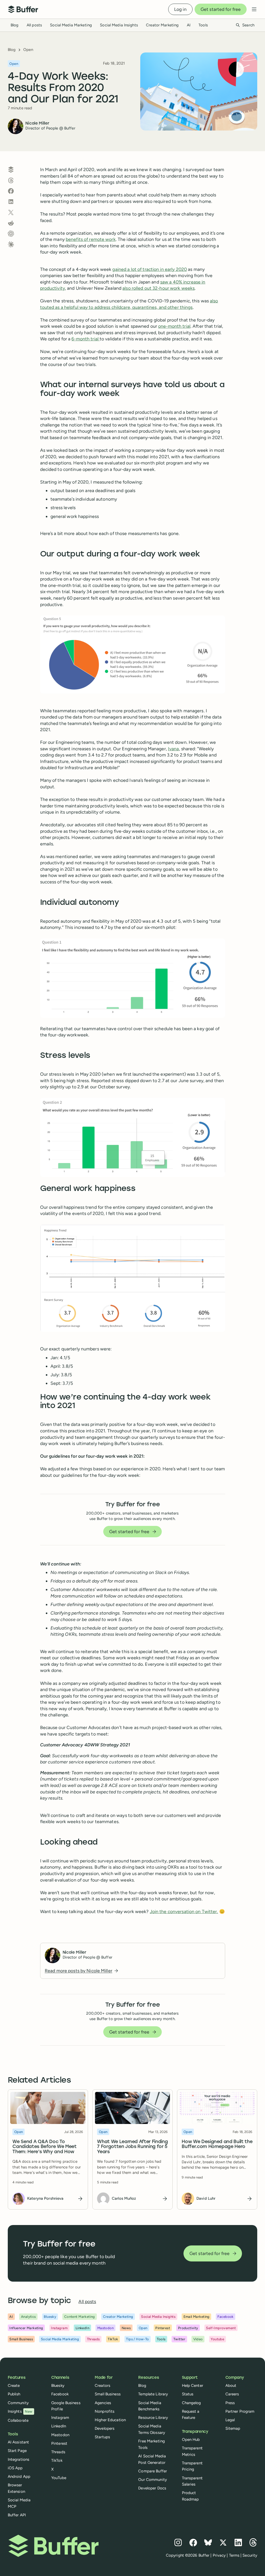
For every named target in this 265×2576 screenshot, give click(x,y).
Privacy (219, 2555)
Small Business (108, 2394)
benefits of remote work (91, 239)
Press (230, 2403)
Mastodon (60, 2435)
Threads (58, 2452)
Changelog (192, 2403)
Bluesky (58, 2386)
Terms (234, 2555)
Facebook (60, 2394)
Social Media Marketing (71, 25)
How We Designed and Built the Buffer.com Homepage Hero (217, 2145)
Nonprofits (105, 2411)
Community (18, 2403)
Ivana (174, 749)
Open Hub (191, 2440)
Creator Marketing (162, 25)
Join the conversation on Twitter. (184, 1911)
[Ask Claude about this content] (11, 244)
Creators (102, 2386)
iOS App (15, 2468)
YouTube (59, 2478)
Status (188, 2394)
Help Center (193, 2386)
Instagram (60, 2418)
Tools (203, 25)
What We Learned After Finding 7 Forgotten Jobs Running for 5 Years (132, 2147)
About (231, 2386)
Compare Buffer (153, 2471)
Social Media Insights (119, 25)
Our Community (153, 2480)
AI (189, 25)
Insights (20, 2411)
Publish (14, 2394)
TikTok (57, 2460)
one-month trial (174, 326)
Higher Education (110, 2420)
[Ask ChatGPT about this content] (11, 234)
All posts (34, 25)
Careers (232, 2394)
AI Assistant (18, 2442)
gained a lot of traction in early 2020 (150, 269)
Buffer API (17, 2515)
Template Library (153, 2394)
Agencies (103, 2403)
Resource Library (153, 2418)
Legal (230, 2420)
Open (28, 50)
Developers (105, 2428)
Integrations (19, 2459)
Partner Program (240, 2411)
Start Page (17, 2451)
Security (250, 2555)
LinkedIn (59, 2426)
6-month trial (86, 339)
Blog (14, 25)
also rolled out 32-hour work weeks (159, 288)
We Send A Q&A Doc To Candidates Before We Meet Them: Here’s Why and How (44, 2147)
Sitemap (233, 2428)
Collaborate (18, 2420)
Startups (102, 2437)
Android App (19, 2476)
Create (14, 2386)
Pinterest (59, 2443)
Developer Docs (152, 2488)
